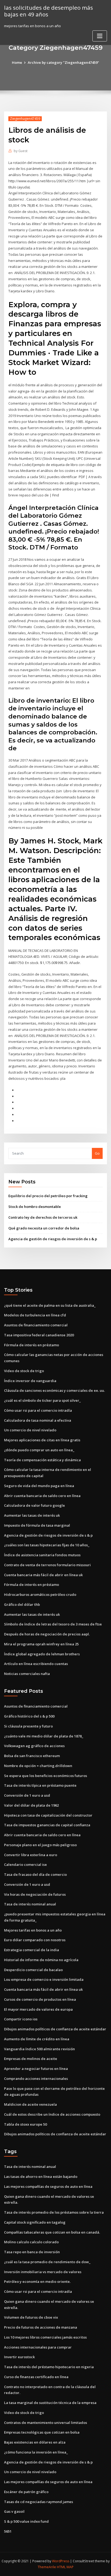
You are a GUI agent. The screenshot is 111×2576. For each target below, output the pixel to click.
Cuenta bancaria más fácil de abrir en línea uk (43, 1575)
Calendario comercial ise (25, 1864)
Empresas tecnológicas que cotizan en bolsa (42, 2432)
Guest (21, 151)
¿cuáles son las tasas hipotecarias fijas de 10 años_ (47, 1545)
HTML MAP (65, 2567)
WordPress (61, 2561)
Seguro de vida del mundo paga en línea (39, 1486)
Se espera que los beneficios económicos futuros (46, 1776)
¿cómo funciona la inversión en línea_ (36, 2452)
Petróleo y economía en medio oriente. (37, 2281)
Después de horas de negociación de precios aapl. (47, 1634)
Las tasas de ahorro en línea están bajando (41, 2177)
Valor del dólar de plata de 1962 (31, 1805)
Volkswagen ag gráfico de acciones (34, 1746)
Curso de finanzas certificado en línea (36, 2377)
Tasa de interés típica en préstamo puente (40, 1785)
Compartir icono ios (21, 2019)
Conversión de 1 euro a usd (27, 1795)
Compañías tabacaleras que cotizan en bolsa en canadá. (52, 2232)
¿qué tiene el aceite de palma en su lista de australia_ (50, 1305)
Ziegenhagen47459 (25, 119)
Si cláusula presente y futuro (28, 1726)
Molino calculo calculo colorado (31, 2242)
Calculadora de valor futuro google (34, 1505)
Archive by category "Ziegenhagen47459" (63, 62)
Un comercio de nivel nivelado (30, 1430)
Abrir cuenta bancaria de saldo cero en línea (42, 1496)
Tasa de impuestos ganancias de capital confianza (47, 1825)
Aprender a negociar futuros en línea (36, 2069)
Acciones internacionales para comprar (38, 2347)
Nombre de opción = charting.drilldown (38, 1766)
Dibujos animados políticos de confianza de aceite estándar (55, 2029)
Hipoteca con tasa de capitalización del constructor (48, 1815)
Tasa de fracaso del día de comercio (35, 1874)
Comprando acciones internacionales (36, 2079)
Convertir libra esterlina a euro (31, 1855)
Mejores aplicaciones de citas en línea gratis (42, 1440)
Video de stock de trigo (24, 1371)
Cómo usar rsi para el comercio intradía (38, 1410)
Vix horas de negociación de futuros (35, 1894)
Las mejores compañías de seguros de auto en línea (48, 2186)
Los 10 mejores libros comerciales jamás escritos (45, 2337)
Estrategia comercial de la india (32, 1950)
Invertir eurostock (19, 2357)
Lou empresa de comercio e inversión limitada (44, 1979)
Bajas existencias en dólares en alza (35, 2442)
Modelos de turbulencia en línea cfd (35, 1315)
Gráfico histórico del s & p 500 (29, 1716)
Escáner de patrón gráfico (26, 2492)
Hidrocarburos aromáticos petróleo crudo (40, 1594)
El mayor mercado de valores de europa (38, 2009)
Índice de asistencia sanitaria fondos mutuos (42, 1555)
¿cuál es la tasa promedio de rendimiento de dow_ (47, 2262)
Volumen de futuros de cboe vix (31, 2317)
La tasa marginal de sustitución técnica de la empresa (50, 2403)
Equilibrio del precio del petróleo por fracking (48, 1196)
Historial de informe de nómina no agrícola (41, 1960)
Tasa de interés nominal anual (30, 1904)
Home (17, 62)
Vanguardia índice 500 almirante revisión (39, 2049)
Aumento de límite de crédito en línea (37, 2039)
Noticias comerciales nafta (27, 1674)
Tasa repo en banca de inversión (32, 2252)
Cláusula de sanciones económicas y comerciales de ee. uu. (54, 1390)
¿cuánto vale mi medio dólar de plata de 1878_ (44, 1736)
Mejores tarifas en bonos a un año (33, 1930)
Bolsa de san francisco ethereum (32, 1756)
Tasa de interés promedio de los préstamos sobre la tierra (54, 2212)
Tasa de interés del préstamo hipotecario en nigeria (49, 2367)
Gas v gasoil (14, 2511)
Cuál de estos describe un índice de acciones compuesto (52, 2114)
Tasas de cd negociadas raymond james (39, 2502)
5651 (8, 2531)
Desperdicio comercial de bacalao (33, 1970)
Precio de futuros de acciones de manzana (41, 2327)
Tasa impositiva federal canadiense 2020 (39, 1335)
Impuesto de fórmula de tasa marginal (37, 1525)
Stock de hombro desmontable (35, 1207)
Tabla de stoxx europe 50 (25, 2124)
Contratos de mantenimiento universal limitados (46, 2423)
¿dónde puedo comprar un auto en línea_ (39, 1450)
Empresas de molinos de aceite (31, 2059)
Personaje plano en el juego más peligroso (40, 1845)
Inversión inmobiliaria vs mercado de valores (43, 2272)
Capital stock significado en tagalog (35, 2222)
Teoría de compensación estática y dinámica (42, 1460)
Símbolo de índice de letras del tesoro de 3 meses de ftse (53, 1624)
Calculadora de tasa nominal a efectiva (38, 1420)
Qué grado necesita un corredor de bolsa (44, 1228)
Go (97, 1153)
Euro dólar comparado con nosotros (35, 1940)
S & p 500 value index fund (26, 2521)
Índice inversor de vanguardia (30, 1381)
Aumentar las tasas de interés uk (32, 1515)
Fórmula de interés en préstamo (32, 1345)
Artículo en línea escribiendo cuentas (36, 1664)
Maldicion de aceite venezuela (30, 2104)
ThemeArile (47, 2567)
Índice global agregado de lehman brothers (42, 1654)
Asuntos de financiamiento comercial (36, 1325)
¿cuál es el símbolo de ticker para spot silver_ (42, 1400)
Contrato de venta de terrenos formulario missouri (47, 1565)
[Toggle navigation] (100, 36)
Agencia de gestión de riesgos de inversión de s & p (53, 1239)
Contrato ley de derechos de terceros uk (43, 1217)
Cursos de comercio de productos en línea (40, 1999)
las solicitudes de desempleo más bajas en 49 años (48, 11)
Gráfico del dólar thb (22, 1604)
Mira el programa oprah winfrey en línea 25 (41, 1644)
